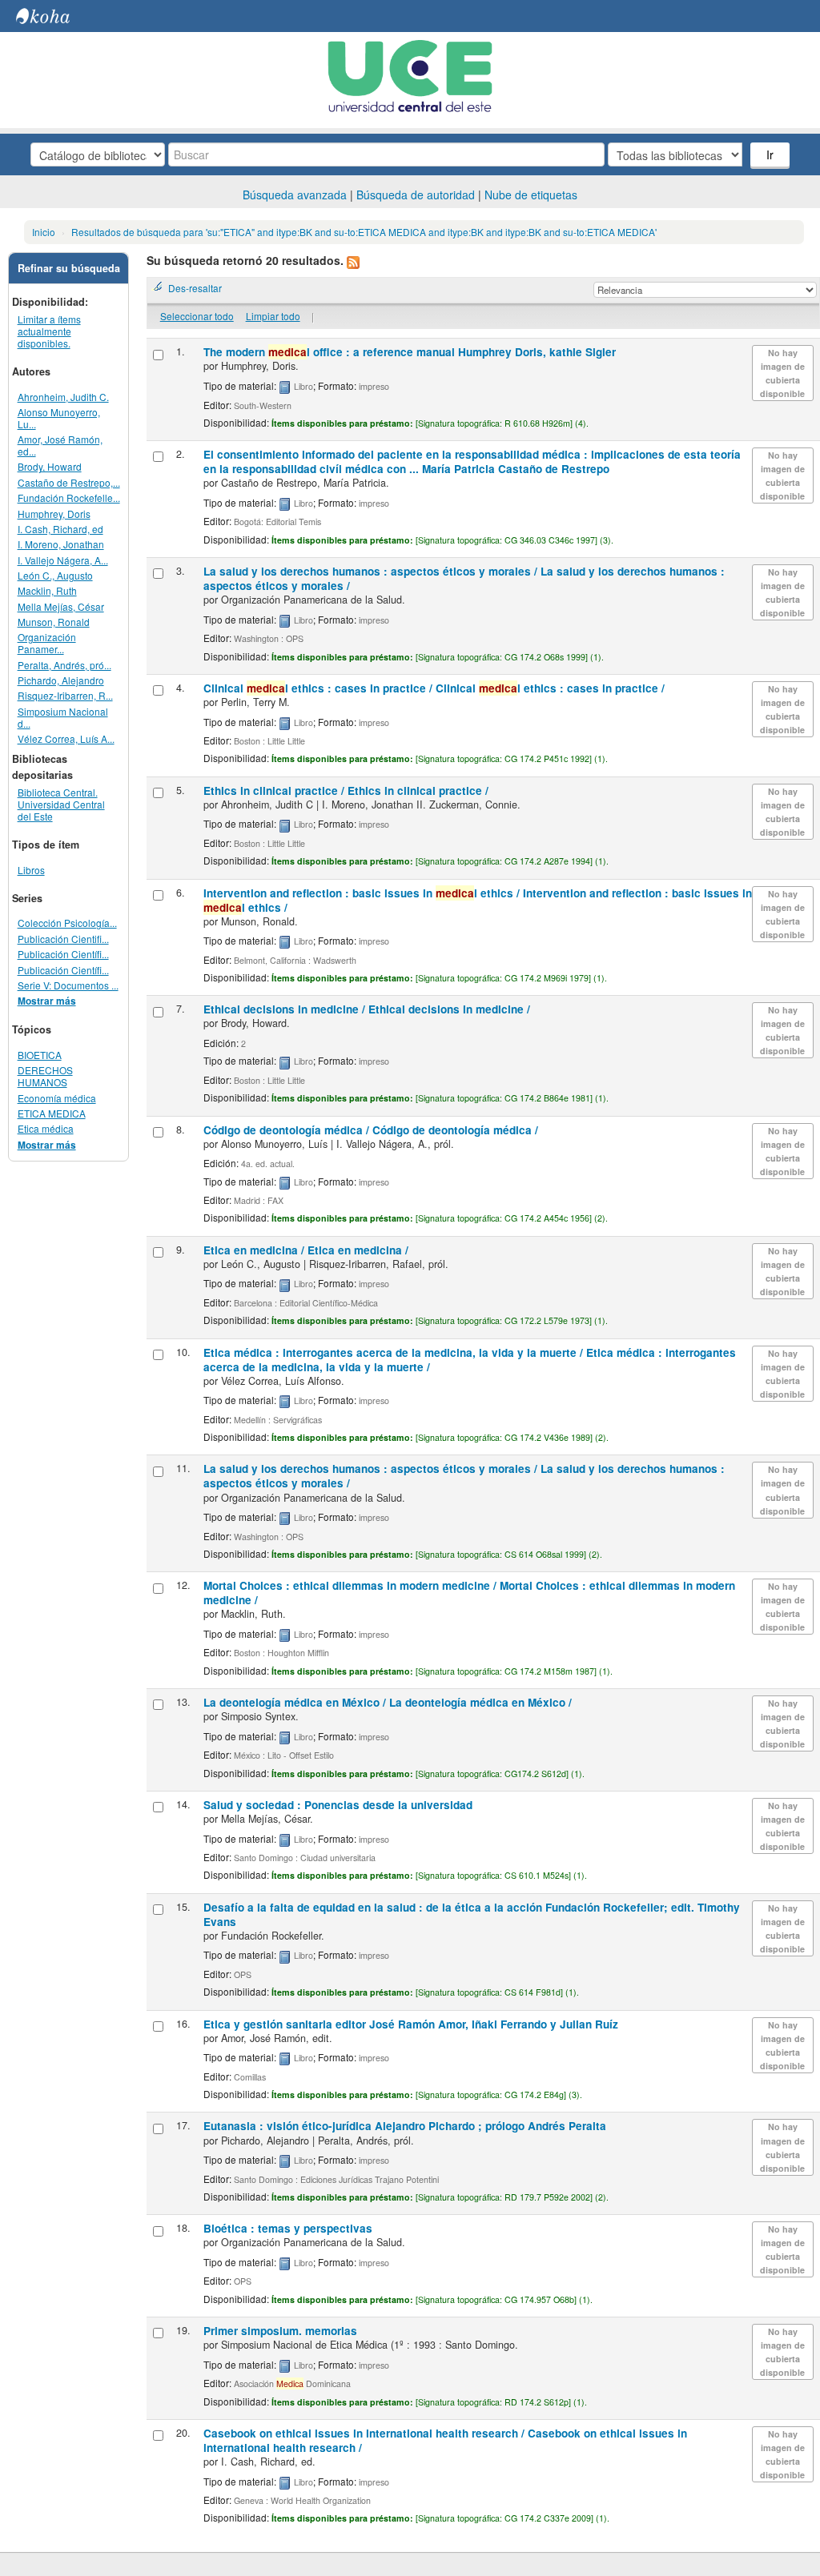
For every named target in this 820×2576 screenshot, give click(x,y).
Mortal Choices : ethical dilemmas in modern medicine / (469, 1593)
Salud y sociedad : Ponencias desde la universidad (338, 1805)
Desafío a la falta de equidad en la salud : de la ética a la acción (472, 1914)
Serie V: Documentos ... (68, 985)
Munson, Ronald (54, 622)
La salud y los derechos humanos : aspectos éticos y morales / (464, 578)
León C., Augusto (55, 575)
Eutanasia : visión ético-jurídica (405, 2126)
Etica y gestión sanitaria (411, 2024)
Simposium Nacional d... (63, 717)
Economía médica (57, 1098)
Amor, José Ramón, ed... (60, 445)
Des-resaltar (195, 288)
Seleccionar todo (197, 316)
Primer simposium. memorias (280, 2331)
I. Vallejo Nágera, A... (63, 560)
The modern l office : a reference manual (410, 352)
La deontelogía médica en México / (388, 1702)
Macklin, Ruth (47, 590)
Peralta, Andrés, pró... (64, 665)
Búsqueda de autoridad (416, 195)
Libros (31, 870)
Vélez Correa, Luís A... (66, 738)
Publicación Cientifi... (63, 939)
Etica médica (46, 1128)
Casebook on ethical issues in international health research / (445, 2440)
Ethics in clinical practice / (346, 790)
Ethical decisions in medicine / (367, 1009)
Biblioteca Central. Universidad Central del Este (61, 804)
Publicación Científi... (63, 954)
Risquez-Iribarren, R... (65, 695)
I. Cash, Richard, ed (60, 529)
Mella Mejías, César (61, 606)
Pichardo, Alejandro (61, 680)
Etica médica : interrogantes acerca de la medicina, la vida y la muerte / (470, 1360)
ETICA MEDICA (52, 1113)
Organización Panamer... (47, 643)
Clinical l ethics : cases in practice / (434, 688)
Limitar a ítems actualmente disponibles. (49, 331)
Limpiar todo (273, 316)
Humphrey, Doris (54, 514)
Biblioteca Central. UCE (56, 16)
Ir (770, 154)
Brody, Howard (50, 466)
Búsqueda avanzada (295, 195)
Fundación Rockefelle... (69, 498)
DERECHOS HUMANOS (45, 1076)
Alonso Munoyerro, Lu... (59, 418)
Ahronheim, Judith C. (63, 397)
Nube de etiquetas (531, 195)
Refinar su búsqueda (69, 268)
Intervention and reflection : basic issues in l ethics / (478, 900)
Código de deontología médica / (371, 1130)
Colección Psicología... (67, 923)
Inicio (44, 232)
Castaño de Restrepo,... (69, 482)
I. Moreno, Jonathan (61, 544)
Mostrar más (47, 1001)
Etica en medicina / (306, 1250)
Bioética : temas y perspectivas (288, 2228)
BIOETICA (40, 1055)
